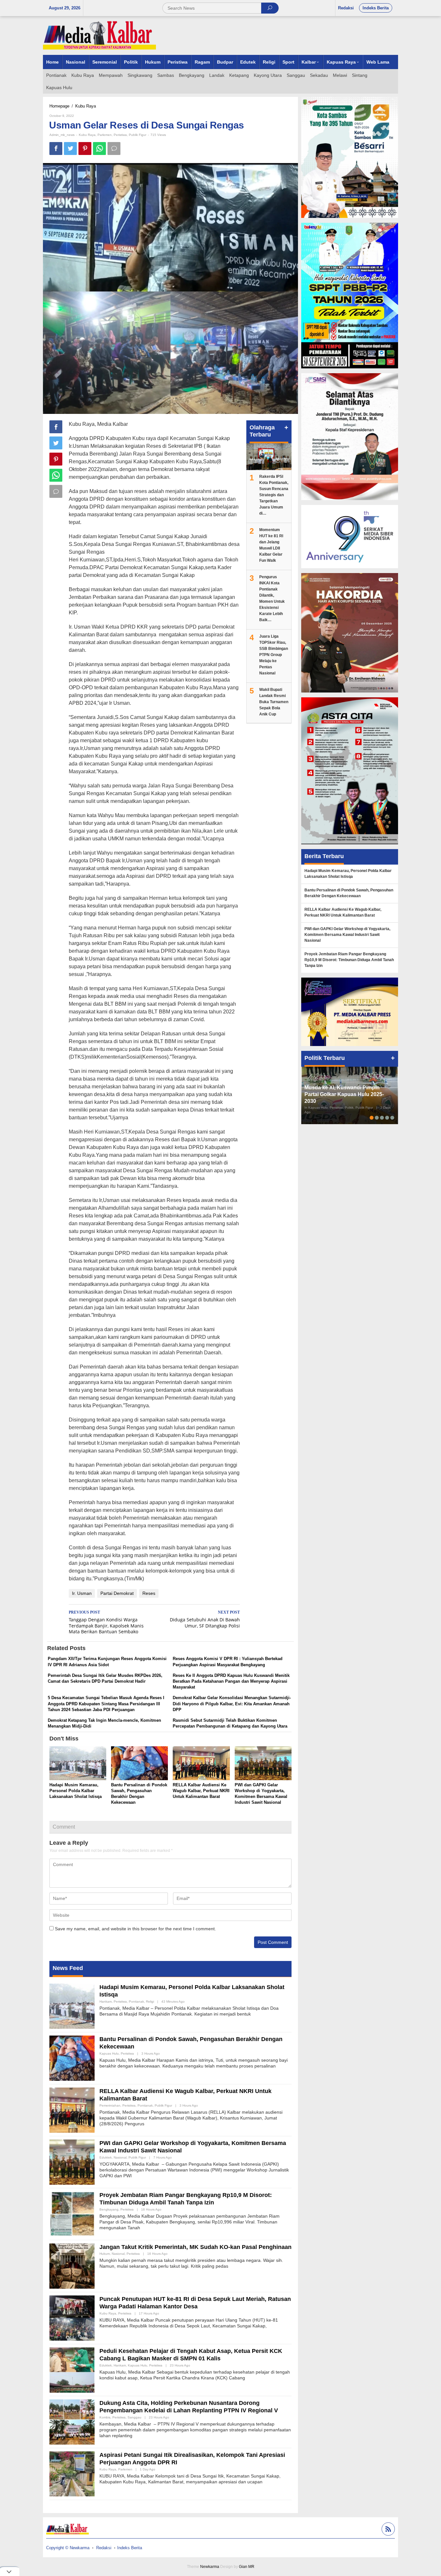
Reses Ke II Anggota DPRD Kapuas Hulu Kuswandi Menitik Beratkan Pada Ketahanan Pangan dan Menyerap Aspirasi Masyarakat (231, 1681)
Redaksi (104, 2548)
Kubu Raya (87, 135)
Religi (150, 2001)
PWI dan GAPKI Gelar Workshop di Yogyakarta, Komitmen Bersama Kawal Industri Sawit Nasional (347, 935)
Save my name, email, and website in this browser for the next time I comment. (135, 1929)
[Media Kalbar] (99, 35)
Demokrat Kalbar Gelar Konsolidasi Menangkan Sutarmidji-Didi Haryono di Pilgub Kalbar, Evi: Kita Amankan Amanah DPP (232, 1704)
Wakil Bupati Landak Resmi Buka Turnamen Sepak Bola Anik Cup (274, 702)
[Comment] (114, 149)
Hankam (106, 2001)
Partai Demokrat (117, 1593)
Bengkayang (109, 2209)
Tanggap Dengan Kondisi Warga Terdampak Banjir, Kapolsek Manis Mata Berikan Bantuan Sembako (106, 1622)
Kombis (105, 2417)
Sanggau (134, 2417)
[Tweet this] (70, 149)
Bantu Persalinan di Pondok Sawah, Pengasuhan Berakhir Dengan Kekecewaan (349, 893)
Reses (149, 1593)
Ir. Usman (82, 1593)
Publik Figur (138, 135)
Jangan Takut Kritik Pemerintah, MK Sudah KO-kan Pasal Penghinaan (195, 2247)
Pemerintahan (110, 2105)
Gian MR (247, 2567)
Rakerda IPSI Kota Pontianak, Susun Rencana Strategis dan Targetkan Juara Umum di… (274, 495)
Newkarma (210, 2567)
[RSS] (387, 2530)
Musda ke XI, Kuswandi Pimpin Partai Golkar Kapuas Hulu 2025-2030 (344, 1094)
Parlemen (105, 135)
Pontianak (136, 2001)
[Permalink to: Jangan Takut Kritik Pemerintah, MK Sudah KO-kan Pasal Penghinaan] (72, 2265)
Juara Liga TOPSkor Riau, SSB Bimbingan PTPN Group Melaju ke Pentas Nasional (274, 655)
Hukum (105, 2254)
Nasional (120, 2157)
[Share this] (56, 149)
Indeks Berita (130, 2548)
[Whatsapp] (99, 149)
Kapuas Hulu (109, 2053)
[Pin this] (85, 149)
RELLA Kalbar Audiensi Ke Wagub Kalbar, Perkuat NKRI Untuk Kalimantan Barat (201, 1791)
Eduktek (106, 2157)
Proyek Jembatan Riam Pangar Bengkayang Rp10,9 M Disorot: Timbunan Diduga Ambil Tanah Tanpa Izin (349, 960)
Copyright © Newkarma (68, 2548)
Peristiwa (120, 135)
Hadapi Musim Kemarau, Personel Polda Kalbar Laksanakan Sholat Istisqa (76, 1791)
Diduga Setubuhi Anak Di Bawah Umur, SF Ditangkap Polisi (205, 1619)
